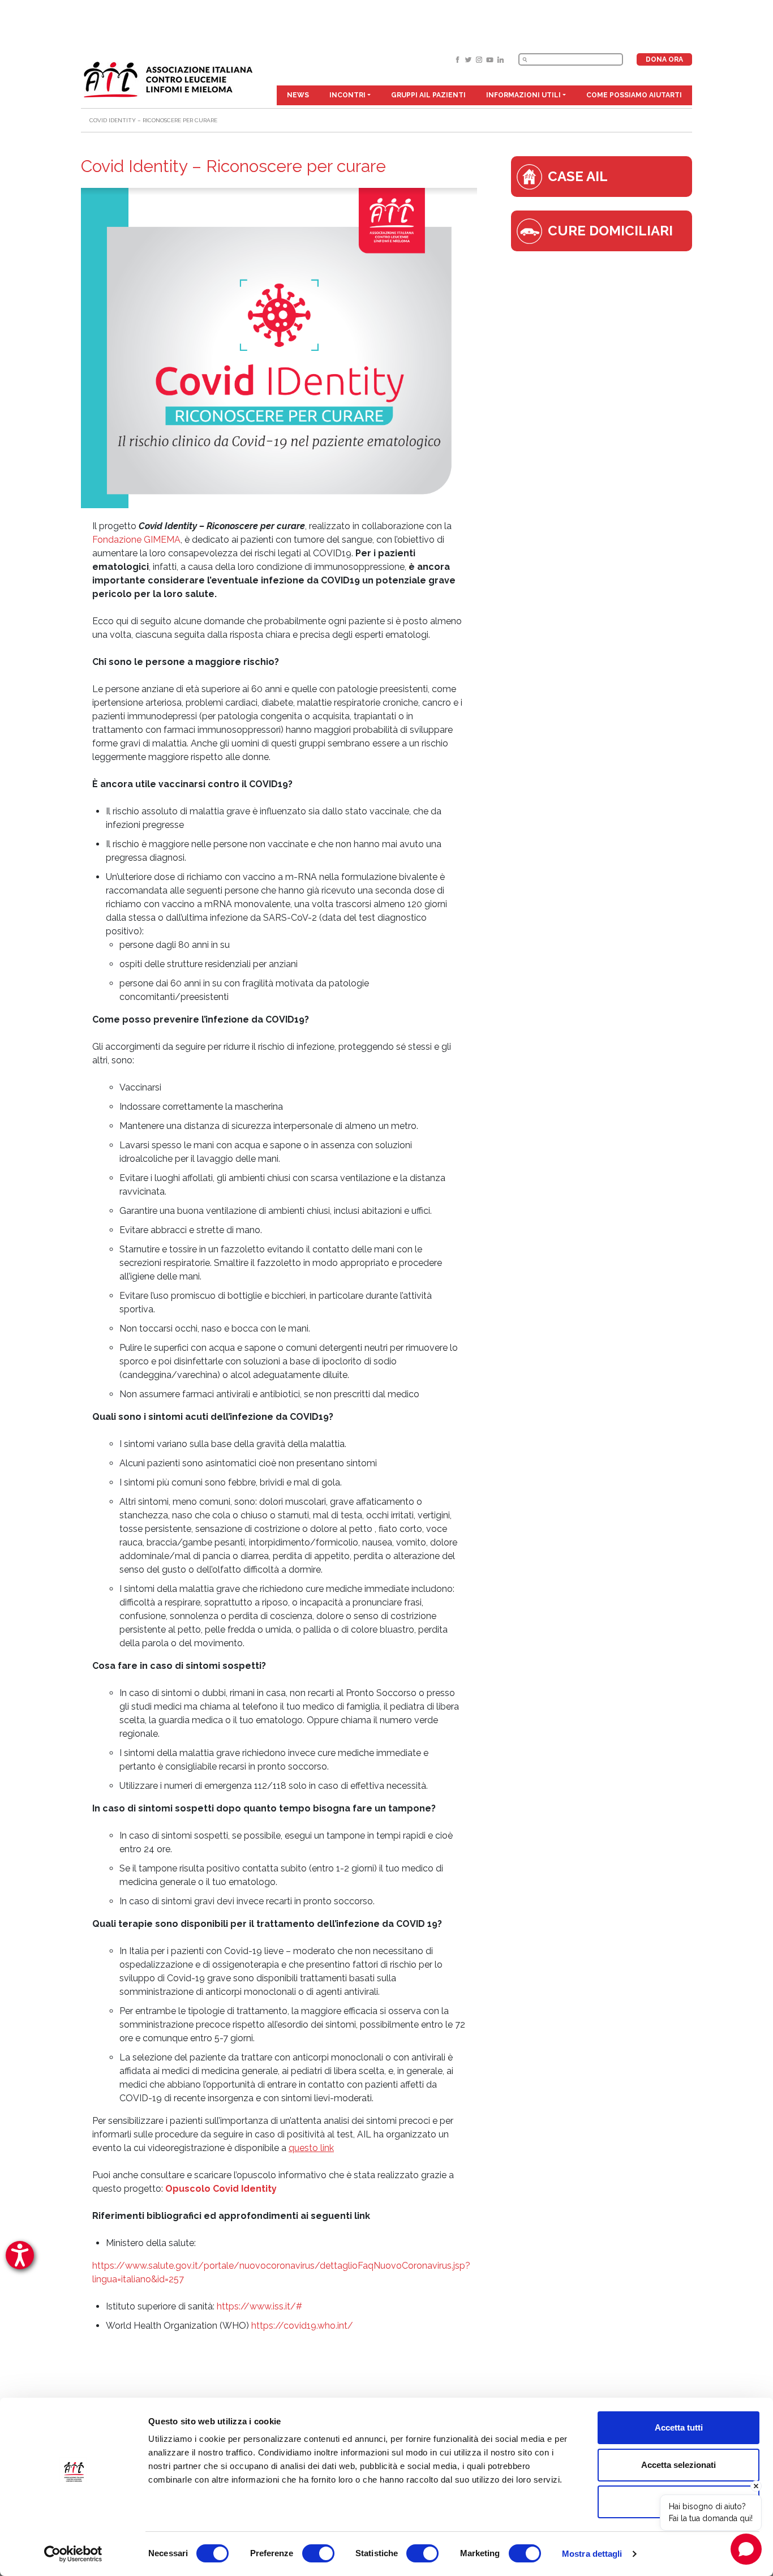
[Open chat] (746, 2549)
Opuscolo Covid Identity (221, 2189)
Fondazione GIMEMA (136, 540)
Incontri (347, 95)
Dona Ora (664, 59)
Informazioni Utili (523, 95)
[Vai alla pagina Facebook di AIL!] (459, 59)
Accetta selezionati (678, 2465)
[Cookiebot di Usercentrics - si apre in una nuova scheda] (73, 2554)
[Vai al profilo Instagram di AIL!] (480, 59)
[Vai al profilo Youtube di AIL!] (491, 59)
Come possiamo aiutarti (634, 95)
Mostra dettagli (592, 2554)
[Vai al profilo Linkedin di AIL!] (501, 59)
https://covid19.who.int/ (302, 2326)
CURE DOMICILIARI (610, 231)
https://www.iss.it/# (259, 2306)
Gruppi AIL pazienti (428, 95)
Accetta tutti (679, 2427)
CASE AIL (578, 176)
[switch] (318, 2553)
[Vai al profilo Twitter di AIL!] (469, 59)
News (298, 95)
